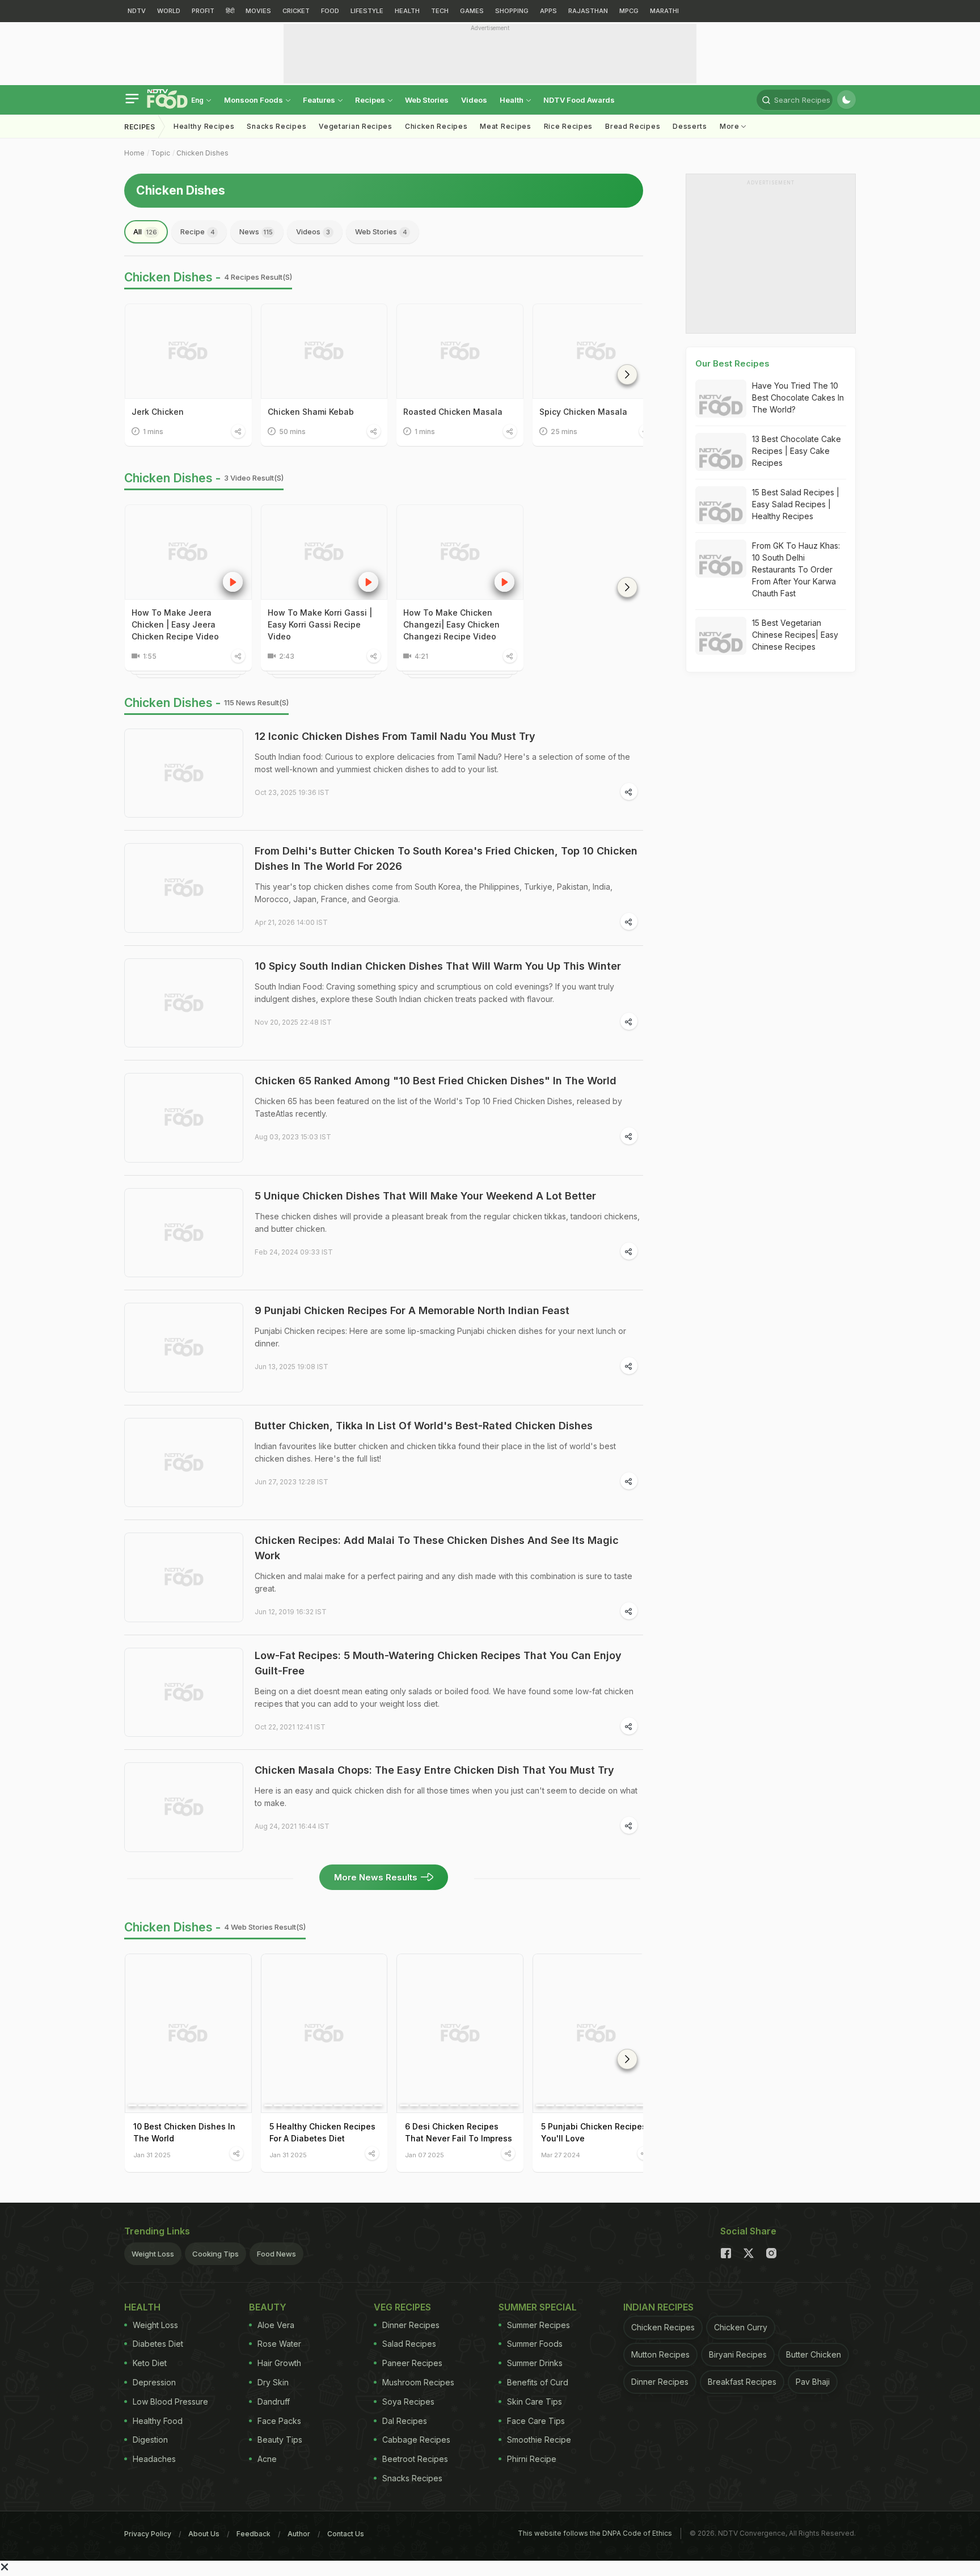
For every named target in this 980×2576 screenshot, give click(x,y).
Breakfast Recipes (742, 2382)
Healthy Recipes (204, 126)
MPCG (629, 11)
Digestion (150, 2440)
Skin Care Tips (535, 2402)
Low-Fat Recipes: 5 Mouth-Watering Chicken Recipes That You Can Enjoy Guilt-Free (438, 1663)
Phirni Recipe (532, 2459)
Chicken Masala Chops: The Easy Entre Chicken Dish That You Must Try (434, 1770)
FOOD (330, 11)
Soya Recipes (408, 2402)
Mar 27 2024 (561, 2155)
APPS (548, 11)
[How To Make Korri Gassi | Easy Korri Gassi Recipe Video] (324, 552)
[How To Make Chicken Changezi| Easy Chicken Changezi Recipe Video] (460, 552)
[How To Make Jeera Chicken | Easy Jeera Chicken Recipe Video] (188, 552)
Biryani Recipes (738, 2354)
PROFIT (203, 11)
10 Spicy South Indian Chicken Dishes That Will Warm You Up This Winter (438, 966)
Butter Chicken (814, 2354)
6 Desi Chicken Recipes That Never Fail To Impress (459, 2132)
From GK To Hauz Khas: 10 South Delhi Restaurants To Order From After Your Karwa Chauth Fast (796, 569)
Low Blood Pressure (170, 2402)
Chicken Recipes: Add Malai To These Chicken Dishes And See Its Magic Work (437, 1548)
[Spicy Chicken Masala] (596, 351)
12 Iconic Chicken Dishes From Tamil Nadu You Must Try (395, 736)
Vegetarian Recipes (356, 126)
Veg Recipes (402, 2307)
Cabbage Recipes (416, 2440)
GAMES (472, 11)
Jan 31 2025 (152, 2155)
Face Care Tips (536, 2421)
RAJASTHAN (588, 11)
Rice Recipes (568, 126)
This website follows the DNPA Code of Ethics (595, 2533)
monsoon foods (254, 100)
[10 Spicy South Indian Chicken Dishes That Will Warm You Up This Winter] (184, 1003)
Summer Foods (535, 2344)
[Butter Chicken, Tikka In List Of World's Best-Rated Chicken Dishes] (184, 1463)
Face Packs (279, 2421)
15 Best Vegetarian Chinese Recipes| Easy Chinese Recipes (795, 635)
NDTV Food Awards (579, 100)
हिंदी (230, 11)
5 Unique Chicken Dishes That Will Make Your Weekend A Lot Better (425, 1196)
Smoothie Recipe (539, 2440)
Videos (474, 100)
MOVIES (258, 11)
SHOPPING (512, 11)
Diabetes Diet (158, 2344)
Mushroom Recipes (418, 2382)
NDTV (137, 11)
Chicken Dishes (202, 153)
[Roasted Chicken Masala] (460, 351)
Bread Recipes (633, 126)
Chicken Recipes (436, 126)
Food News (276, 2254)
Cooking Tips (216, 2254)
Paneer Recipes (412, 2363)
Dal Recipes (405, 2421)
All (145, 231)
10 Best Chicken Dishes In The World (184, 2132)
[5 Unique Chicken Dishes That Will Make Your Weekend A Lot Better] (184, 1233)
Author (299, 2534)
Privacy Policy (148, 2534)
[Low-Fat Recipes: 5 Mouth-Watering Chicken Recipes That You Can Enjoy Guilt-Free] (184, 1693)
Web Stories (427, 100)
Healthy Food (158, 2421)
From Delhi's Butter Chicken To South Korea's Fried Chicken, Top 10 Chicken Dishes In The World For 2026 (446, 858)
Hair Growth (279, 2363)
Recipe (198, 231)
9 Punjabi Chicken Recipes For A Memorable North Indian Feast (412, 1310)
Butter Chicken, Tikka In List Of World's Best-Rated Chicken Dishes (424, 1426)
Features (320, 100)
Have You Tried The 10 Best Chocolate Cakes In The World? (798, 397)
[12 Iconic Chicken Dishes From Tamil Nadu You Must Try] (184, 773)
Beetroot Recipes (415, 2459)
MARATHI (664, 11)
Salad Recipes (409, 2344)
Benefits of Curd (538, 2382)
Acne (267, 2459)
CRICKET (296, 11)
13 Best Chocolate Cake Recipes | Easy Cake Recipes (797, 451)
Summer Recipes (538, 2325)
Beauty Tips (280, 2440)
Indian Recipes (658, 2307)
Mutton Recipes (660, 2354)
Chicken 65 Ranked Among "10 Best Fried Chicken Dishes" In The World (436, 1081)
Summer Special (538, 2307)
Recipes (371, 100)
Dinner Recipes (411, 2325)
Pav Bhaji (813, 2382)
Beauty (268, 2307)
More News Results (376, 1877)
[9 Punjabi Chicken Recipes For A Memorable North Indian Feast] (184, 1348)
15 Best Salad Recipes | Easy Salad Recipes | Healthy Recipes (796, 504)
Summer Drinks (535, 2363)
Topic (160, 153)
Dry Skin (273, 2382)
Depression (154, 2382)
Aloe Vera (276, 2325)
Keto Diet (150, 2363)
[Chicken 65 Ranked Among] (184, 1118)
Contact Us (346, 2534)
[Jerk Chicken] (188, 351)
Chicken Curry (741, 2327)
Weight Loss (153, 2254)
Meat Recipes (505, 126)
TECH (440, 11)
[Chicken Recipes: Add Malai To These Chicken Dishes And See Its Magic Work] (184, 1577)
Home (134, 153)
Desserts (690, 126)
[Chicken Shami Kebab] (324, 351)
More (731, 126)
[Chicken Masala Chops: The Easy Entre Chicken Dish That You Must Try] (184, 1807)
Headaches (154, 2459)
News (256, 231)
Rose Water (279, 2344)
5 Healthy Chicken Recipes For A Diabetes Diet (322, 2132)
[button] (627, 374)
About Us (204, 2534)
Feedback (254, 2534)
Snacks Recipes (276, 126)
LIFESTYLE (367, 11)
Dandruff (274, 2402)
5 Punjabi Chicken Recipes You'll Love (594, 2132)
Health (512, 100)
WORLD (169, 11)
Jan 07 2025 (424, 2155)
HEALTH (407, 11)
